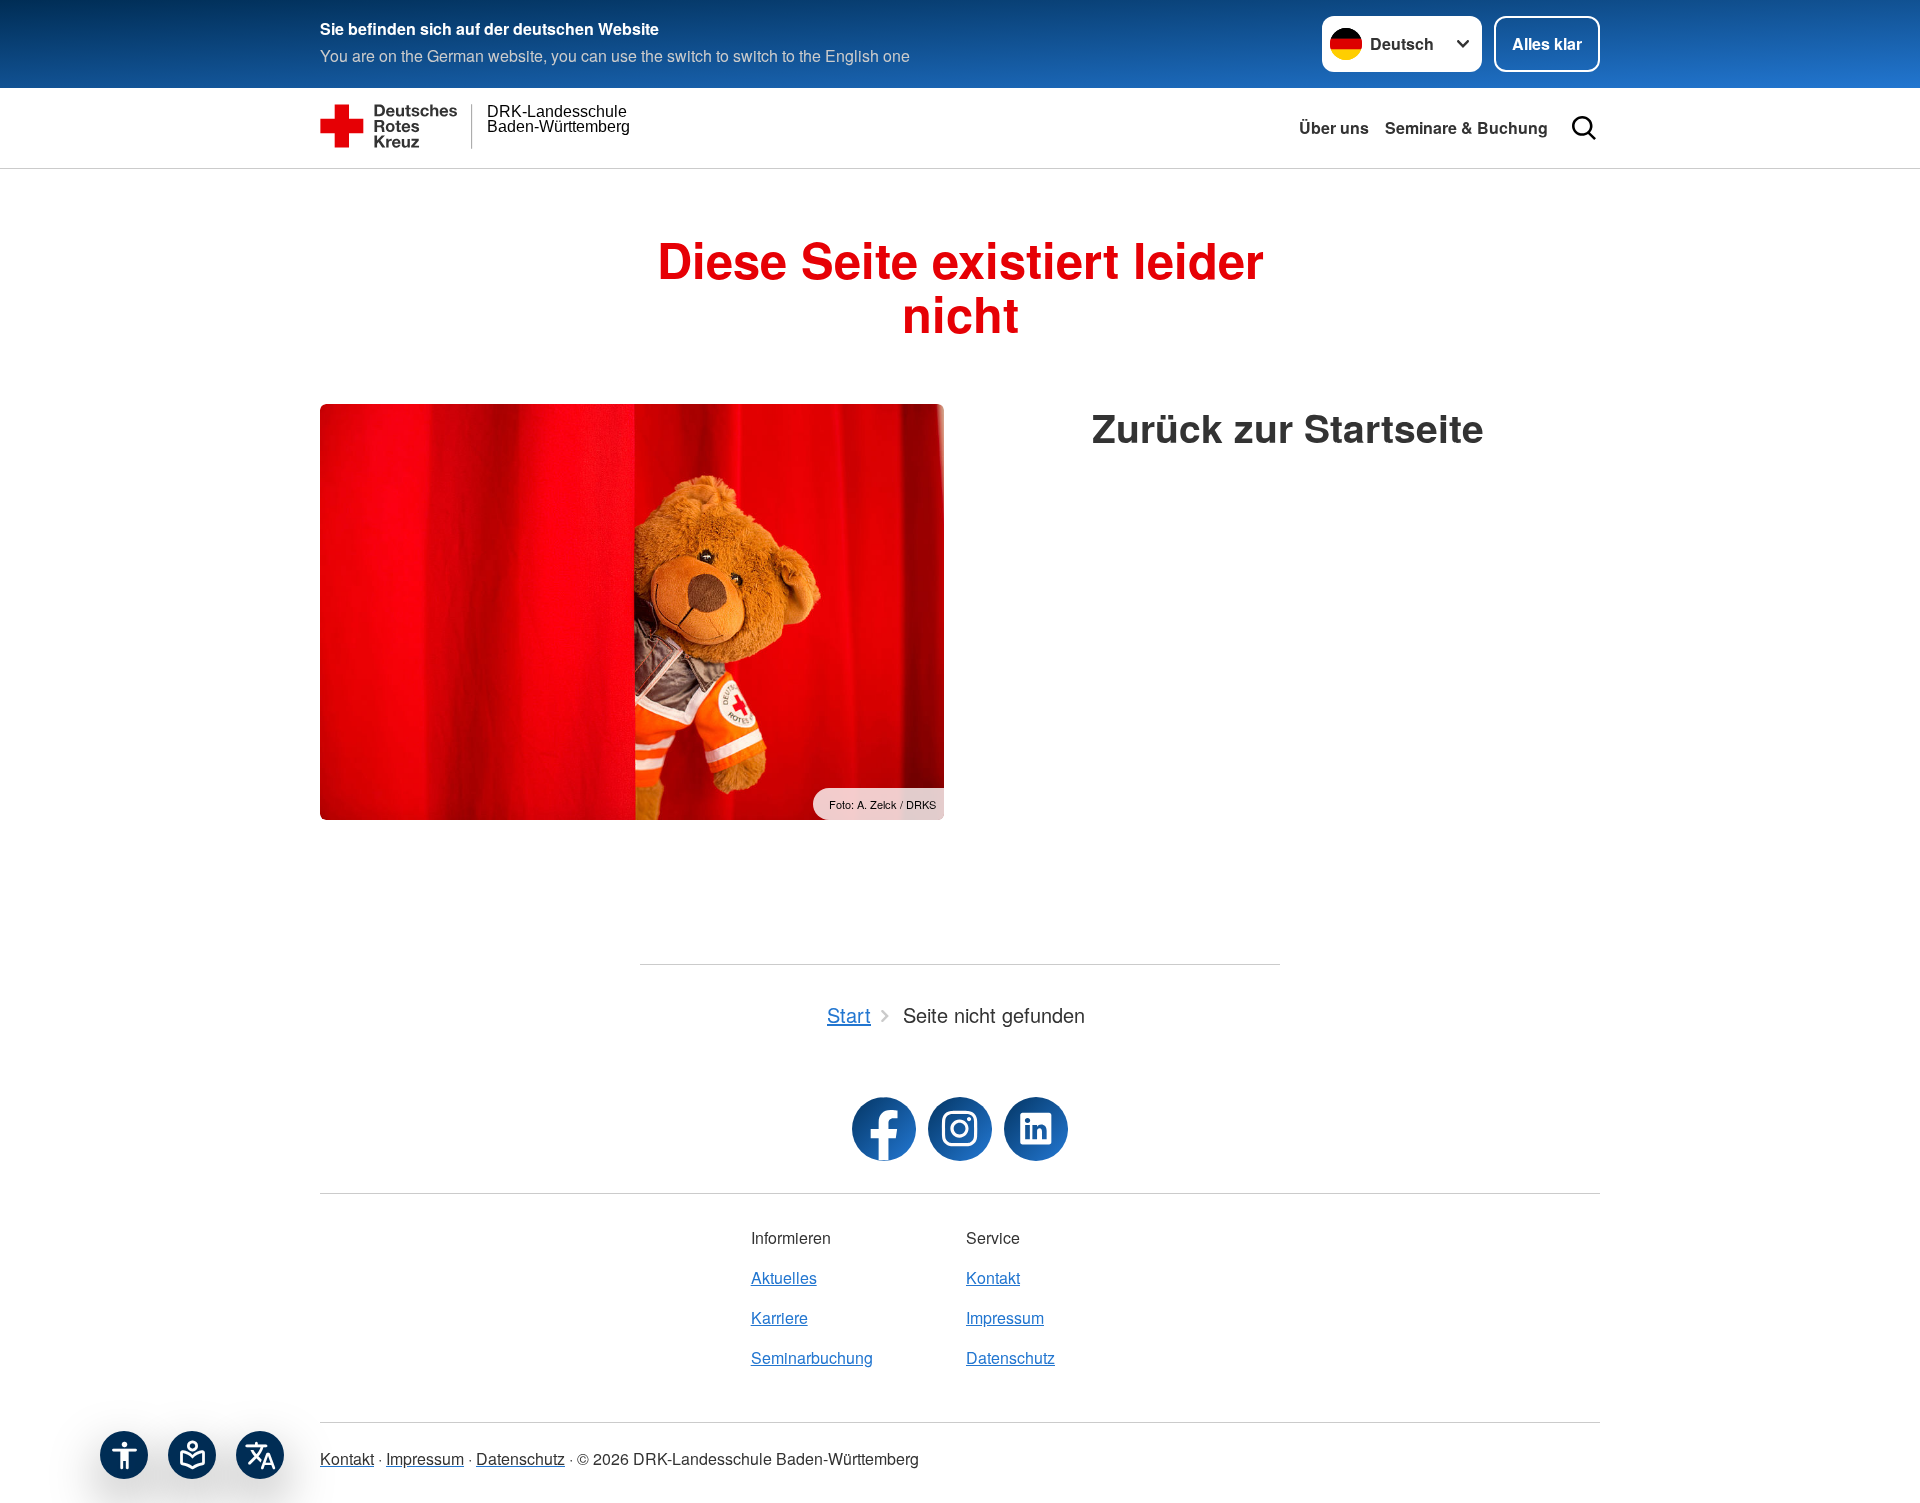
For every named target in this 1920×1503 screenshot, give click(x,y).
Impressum (1005, 1317)
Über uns (1334, 127)
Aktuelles (784, 1277)
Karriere (779, 1317)
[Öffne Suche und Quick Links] (1584, 128)
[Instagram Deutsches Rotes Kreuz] (960, 1129)
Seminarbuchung (812, 1357)
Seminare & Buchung (1466, 127)
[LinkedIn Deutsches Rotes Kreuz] (1036, 1129)
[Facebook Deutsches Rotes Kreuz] (884, 1129)
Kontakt (993, 1277)
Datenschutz (1010, 1357)
